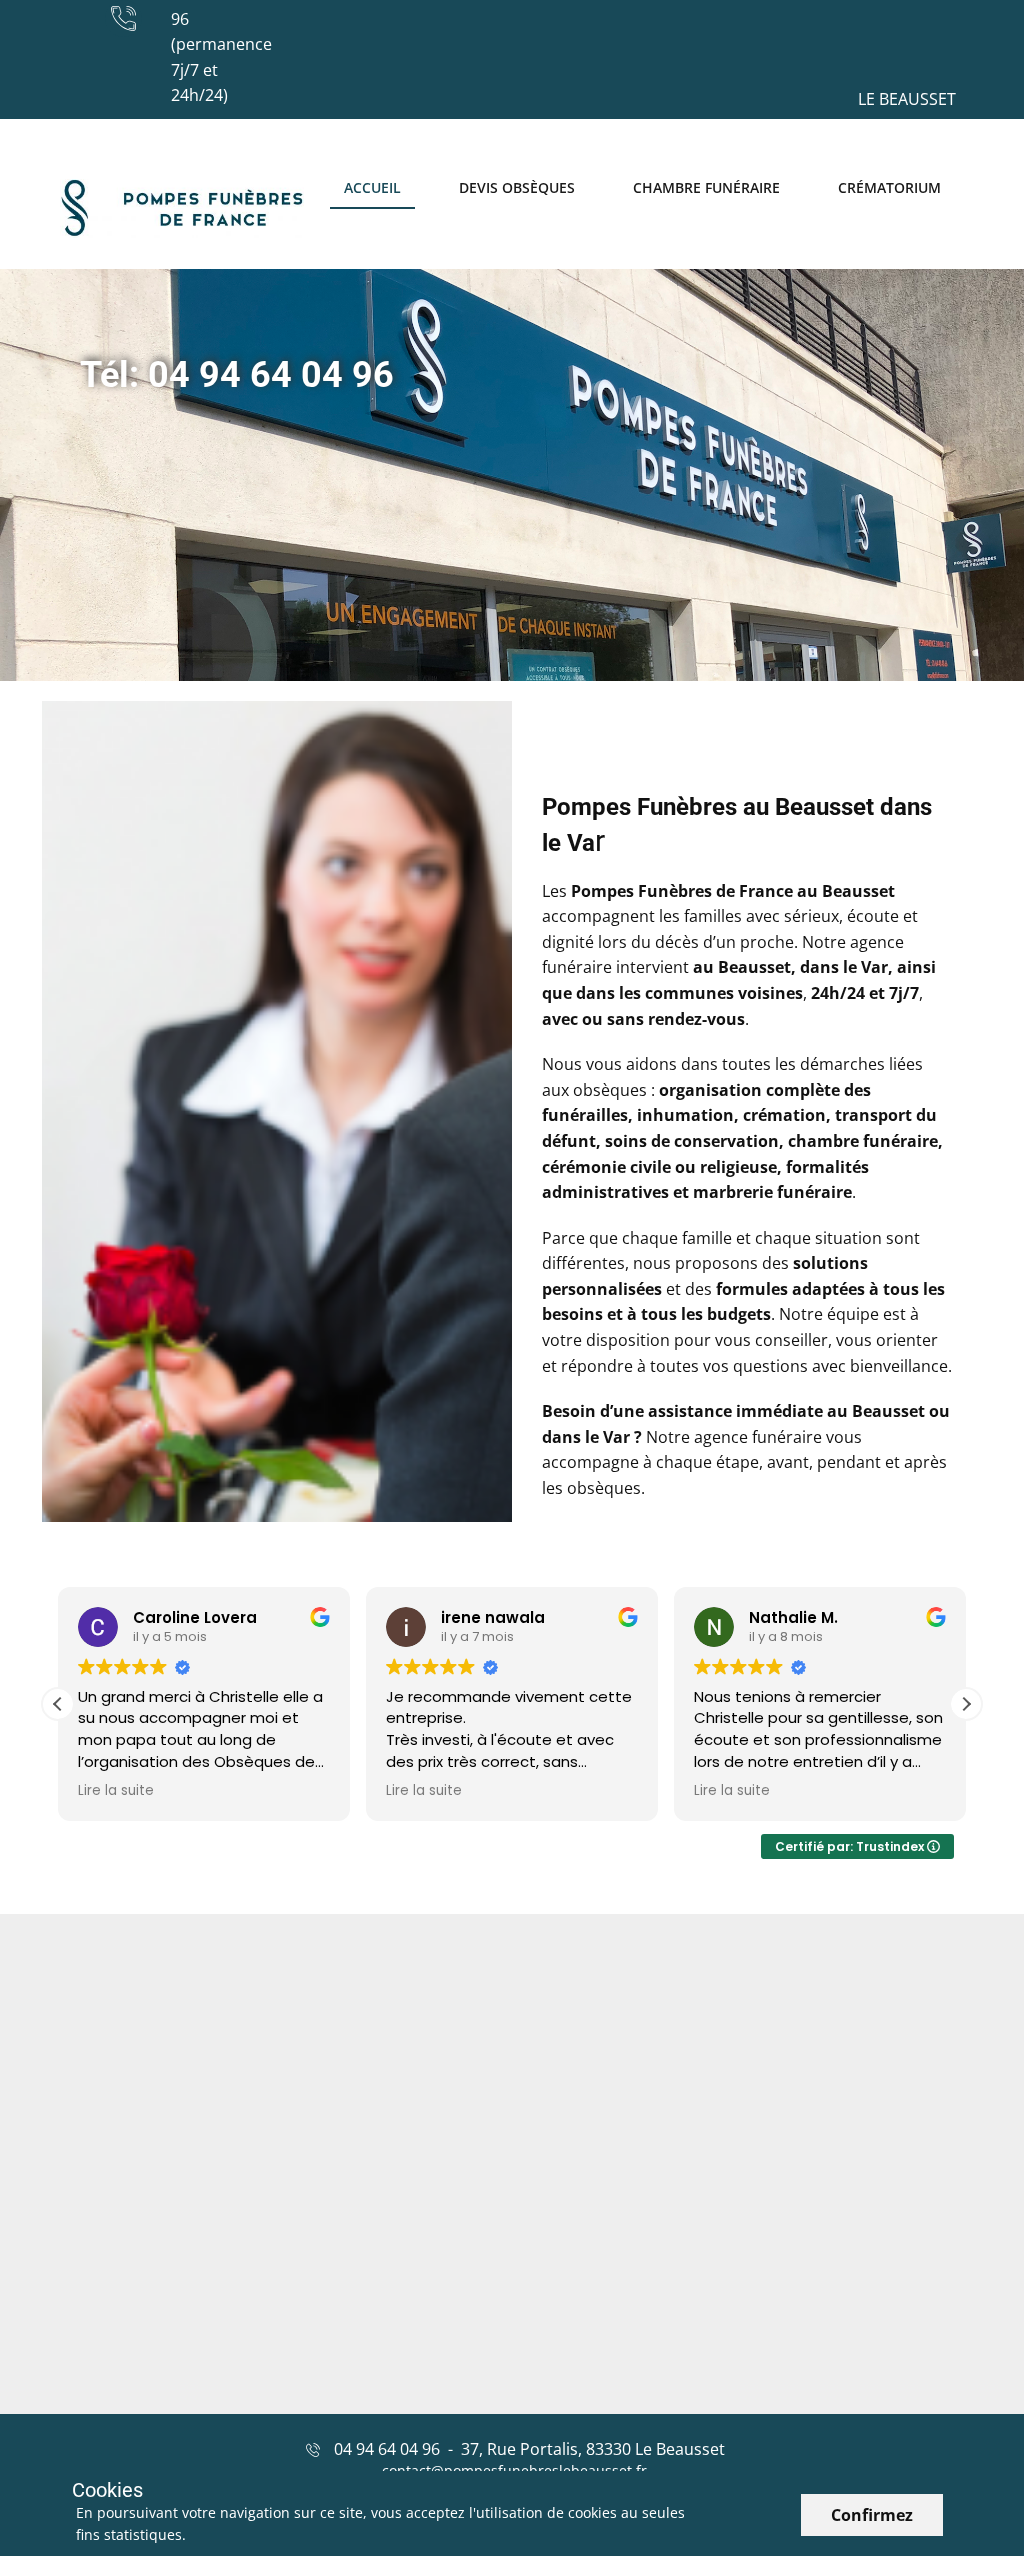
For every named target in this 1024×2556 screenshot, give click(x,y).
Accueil (372, 187)
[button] (966, 1704)
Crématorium (889, 187)
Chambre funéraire (706, 187)
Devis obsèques (517, 187)
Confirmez (872, 2515)
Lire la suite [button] (116, 1791)
